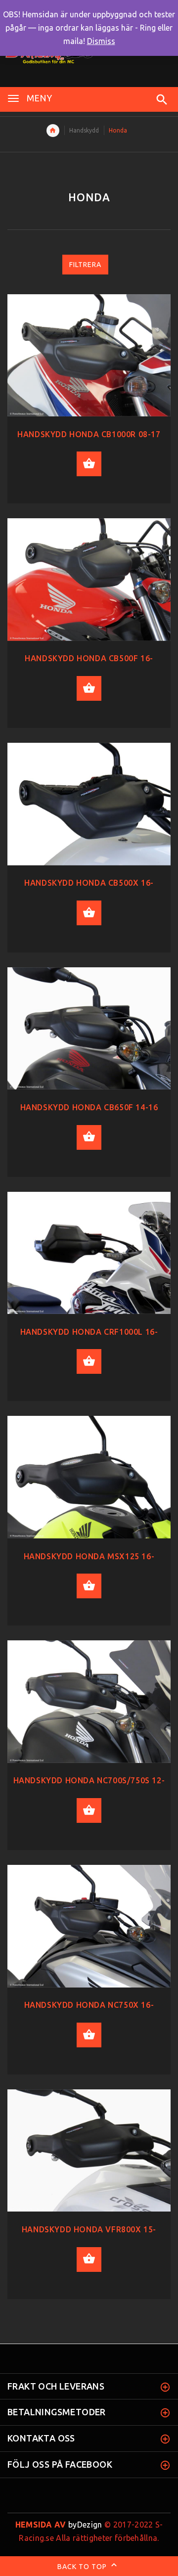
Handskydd (84, 130)
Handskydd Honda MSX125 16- (89, 1556)
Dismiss (101, 41)
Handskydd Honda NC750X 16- (89, 2005)
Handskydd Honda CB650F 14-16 (89, 1107)
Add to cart (89, 464)
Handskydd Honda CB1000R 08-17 (89, 434)
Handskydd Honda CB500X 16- (89, 883)
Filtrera (85, 265)
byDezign (59, 2525)
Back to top (83, 2566)
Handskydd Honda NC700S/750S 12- (89, 1780)
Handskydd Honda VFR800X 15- (89, 2229)
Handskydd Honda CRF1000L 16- (89, 1332)
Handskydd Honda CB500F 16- (89, 658)
